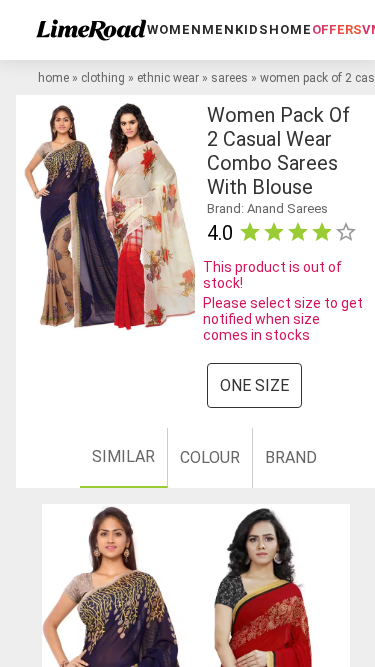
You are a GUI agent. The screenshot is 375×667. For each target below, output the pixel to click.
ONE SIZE (254, 385)
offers (337, 29)
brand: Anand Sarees (267, 208)
